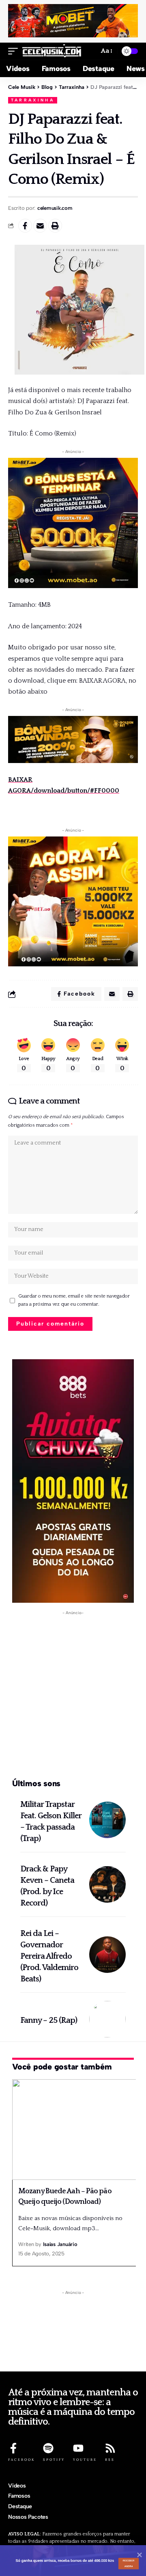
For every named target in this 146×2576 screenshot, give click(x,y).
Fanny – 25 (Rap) (49, 2020)
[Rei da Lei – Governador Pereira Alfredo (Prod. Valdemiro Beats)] (107, 1955)
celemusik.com (55, 208)
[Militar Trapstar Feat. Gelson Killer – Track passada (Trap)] (107, 1820)
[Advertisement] (73, 1695)
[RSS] (110, 2448)
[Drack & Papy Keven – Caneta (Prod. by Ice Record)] (107, 1884)
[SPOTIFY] (48, 2448)
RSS (110, 2460)
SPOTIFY (54, 2460)
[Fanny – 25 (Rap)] (107, 2019)
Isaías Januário (60, 2244)
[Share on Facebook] (25, 226)
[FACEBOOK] (13, 2448)
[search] (89, 51)
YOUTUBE (85, 2460)
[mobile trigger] (15, 51)
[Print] (55, 226)
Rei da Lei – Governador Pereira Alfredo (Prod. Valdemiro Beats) (49, 1956)
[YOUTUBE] (78, 2448)
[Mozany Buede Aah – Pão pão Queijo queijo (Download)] (75, 2130)
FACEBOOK (21, 2460)
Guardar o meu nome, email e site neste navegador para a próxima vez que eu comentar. (74, 1300)
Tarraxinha (33, 100)
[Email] (40, 226)
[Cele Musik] (52, 51)
